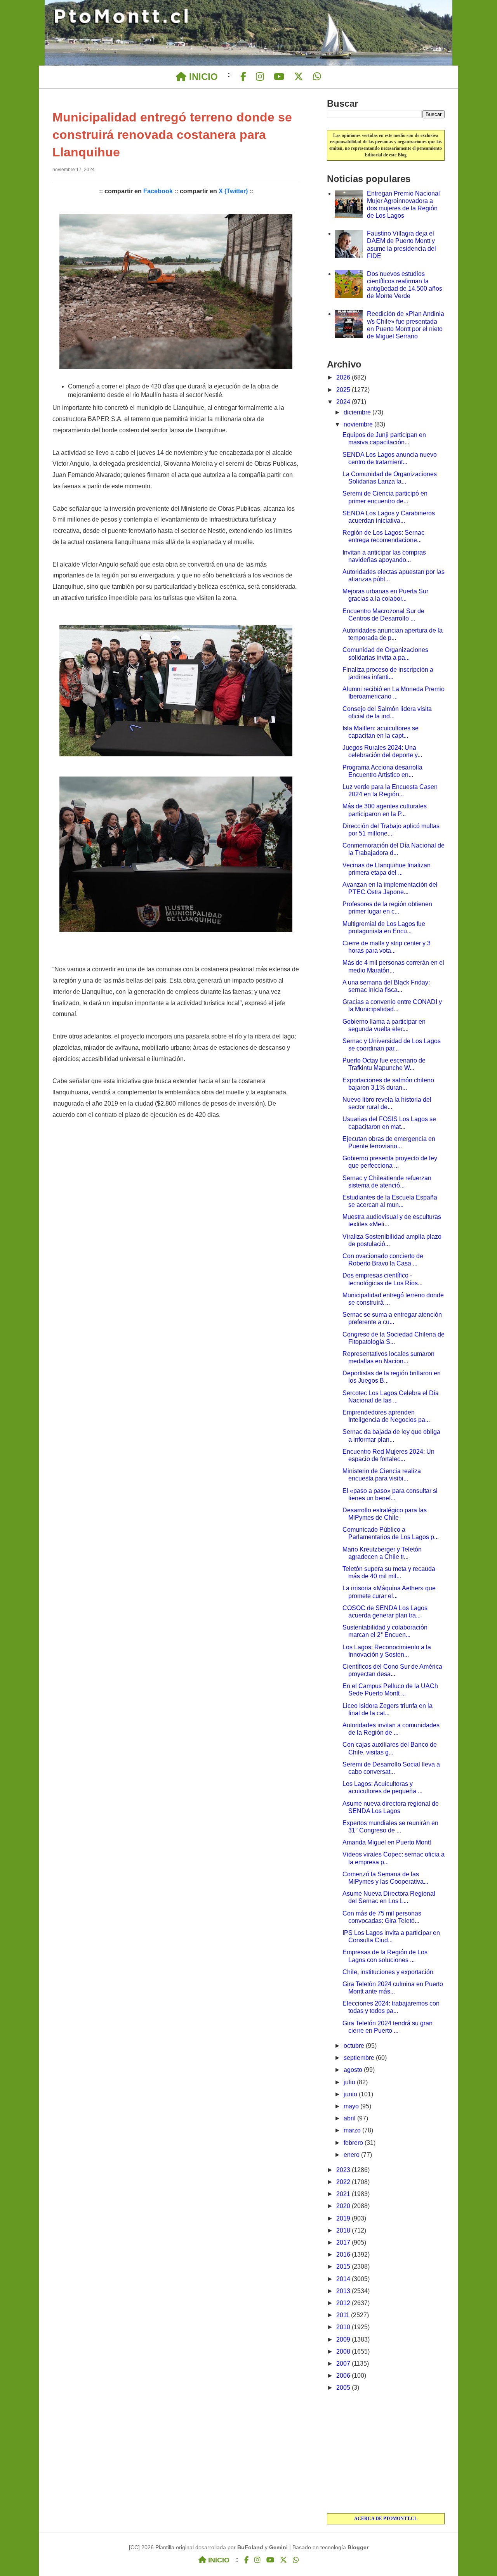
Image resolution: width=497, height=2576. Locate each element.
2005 (344, 2388)
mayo (352, 2106)
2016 (344, 2254)
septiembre (360, 2058)
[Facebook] (243, 77)
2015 (344, 2267)
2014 (344, 2279)
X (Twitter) (233, 191)
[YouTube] (279, 77)
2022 (344, 2182)
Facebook (158, 191)
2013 (344, 2291)
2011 (344, 2315)
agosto (354, 2070)
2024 (344, 402)
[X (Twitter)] (299, 77)
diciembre (358, 412)
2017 (344, 2242)
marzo (353, 2130)
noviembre (359, 424)
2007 (344, 2364)
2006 (344, 2376)
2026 (344, 377)
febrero (354, 2143)
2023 (344, 2170)
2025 (344, 390)
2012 (344, 2303)
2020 (344, 2206)
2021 (344, 2194)
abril (350, 2118)
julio (350, 2082)
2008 (344, 2352)
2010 (344, 2327)
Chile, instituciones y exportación (388, 1972)
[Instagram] (260, 77)
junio (351, 2094)
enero (352, 2155)
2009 (344, 2339)
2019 (344, 2218)
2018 (344, 2230)
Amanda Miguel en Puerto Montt (387, 1842)
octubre (355, 2046)
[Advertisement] (386, 2453)
